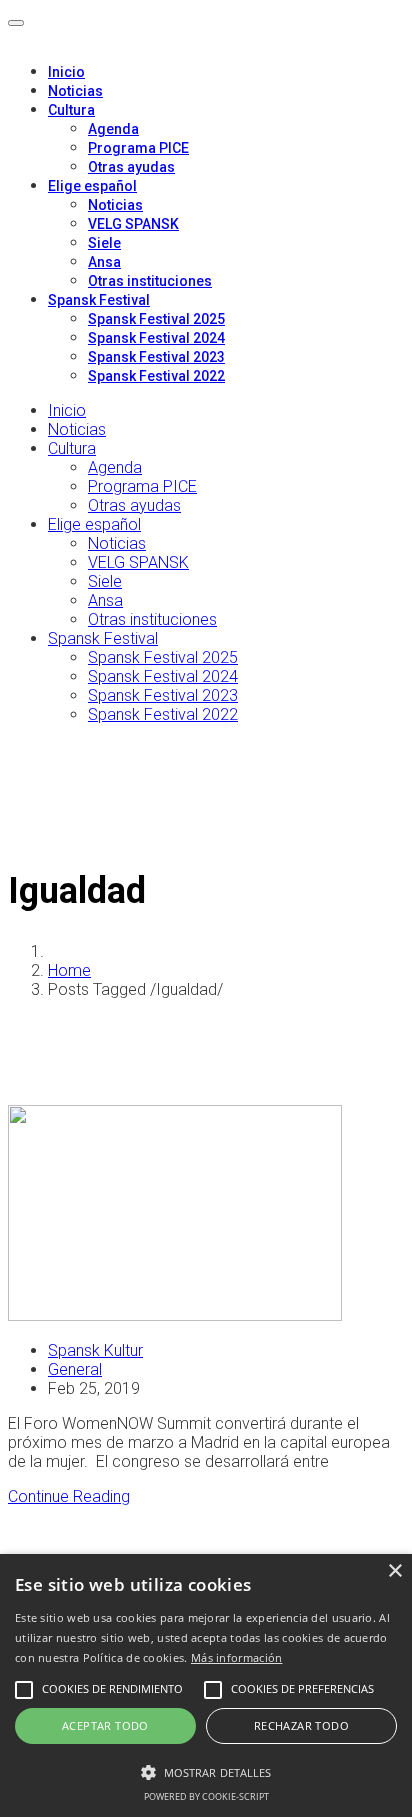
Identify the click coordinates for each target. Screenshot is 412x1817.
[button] (206, 1771)
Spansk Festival (99, 300)
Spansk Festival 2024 (156, 338)
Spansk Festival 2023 (156, 357)
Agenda (113, 129)
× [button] (394, 1571)
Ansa (104, 262)
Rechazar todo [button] (301, 1725)
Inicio (66, 72)
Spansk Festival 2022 (156, 376)
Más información (237, 1657)
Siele (104, 243)
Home (69, 970)
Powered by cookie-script (206, 1796)
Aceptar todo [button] (105, 1725)
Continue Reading (69, 1496)
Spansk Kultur (95, 1350)
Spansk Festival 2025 (156, 319)
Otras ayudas (131, 167)
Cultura (71, 110)
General (75, 1369)
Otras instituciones (150, 281)
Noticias (75, 91)
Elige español (92, 186)
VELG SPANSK (133, 224)
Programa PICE (138, 148)
